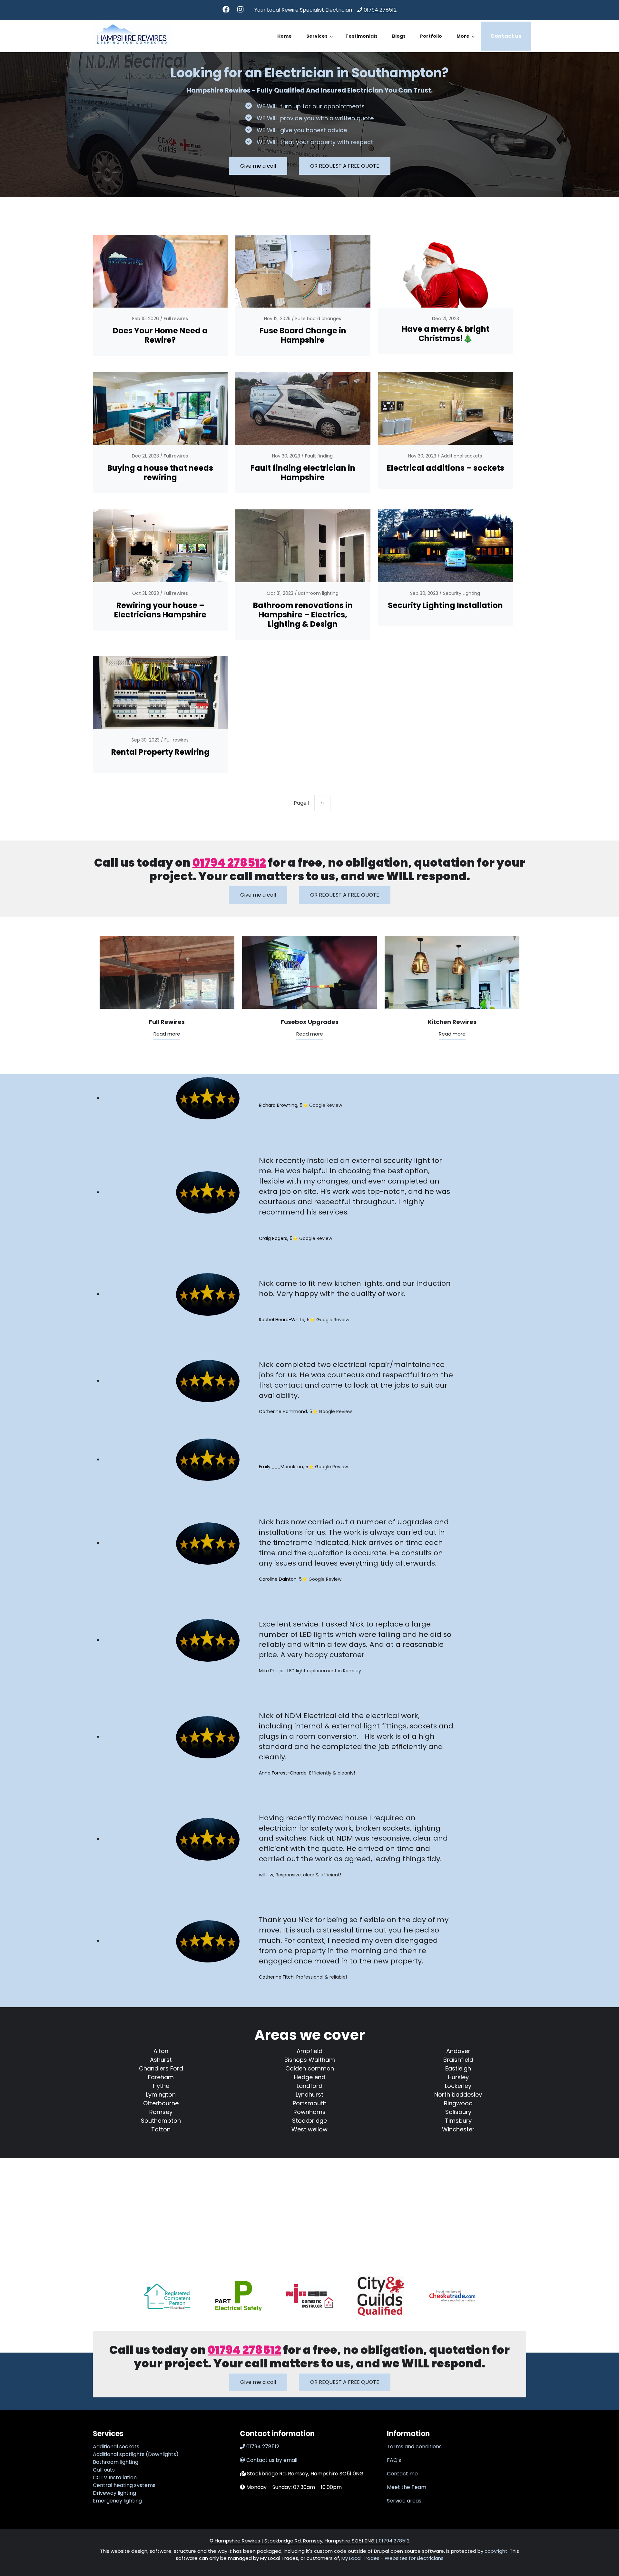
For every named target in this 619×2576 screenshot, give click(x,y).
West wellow (309, 2129)
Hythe (161, 2086)
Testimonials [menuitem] (361, 36)
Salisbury (458, 2112)
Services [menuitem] (320, 42)
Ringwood (458, 2103)
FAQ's (394, 2460)
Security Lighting (462, 593)
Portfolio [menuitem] (431, 36)
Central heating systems (124, 2485)
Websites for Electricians (414, 2558)
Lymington (161, 2094)
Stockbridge (309, 2121)
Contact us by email (272, 2460)
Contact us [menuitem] (506, 36)
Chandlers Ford (161, 2068)
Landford (309, 2086)
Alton (161, 2051)
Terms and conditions (414, 2447)
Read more (167, 1034)
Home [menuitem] (285, 36)
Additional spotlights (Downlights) (136, 2454)
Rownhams (309, 2112)
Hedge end (310, 2077)
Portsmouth (310, 2103)
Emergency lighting (117, 2501)
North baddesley (458, 2094)
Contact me (402, 2474)
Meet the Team (407, 2487)
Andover (458, 2051)
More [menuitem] (466, 42)
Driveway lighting (114, 2493)
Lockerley (458, 2086)
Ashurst (161, 2060)
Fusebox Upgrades (310, 1022)
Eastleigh (458, 2068)
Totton (161, 2129)
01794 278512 (380, 10)
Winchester (458, 2129)
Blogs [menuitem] (399, 36)
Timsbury (458, 2121)
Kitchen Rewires (452, 1022)
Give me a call (258, 166)
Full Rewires (167, 1022)
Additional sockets (462, 456)
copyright (495, 2551)
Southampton (161, 2121)
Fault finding (319, 456)
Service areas (404, 2501)
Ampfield (309, 2051)
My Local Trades (360, 2558)
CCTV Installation (115, 2478)
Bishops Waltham (310, 2060)
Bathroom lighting (318, 593)
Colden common (310, 2068)
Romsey (161, 2112)
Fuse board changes (318, 319)
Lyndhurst (309, 2094)
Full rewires (176, 319)
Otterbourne (161, 2103)
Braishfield (458, 2060)
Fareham (161, 2077)
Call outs (104, 2470)
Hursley (458, 2077)
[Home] (133, 36)
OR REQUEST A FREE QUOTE (345, 166)
